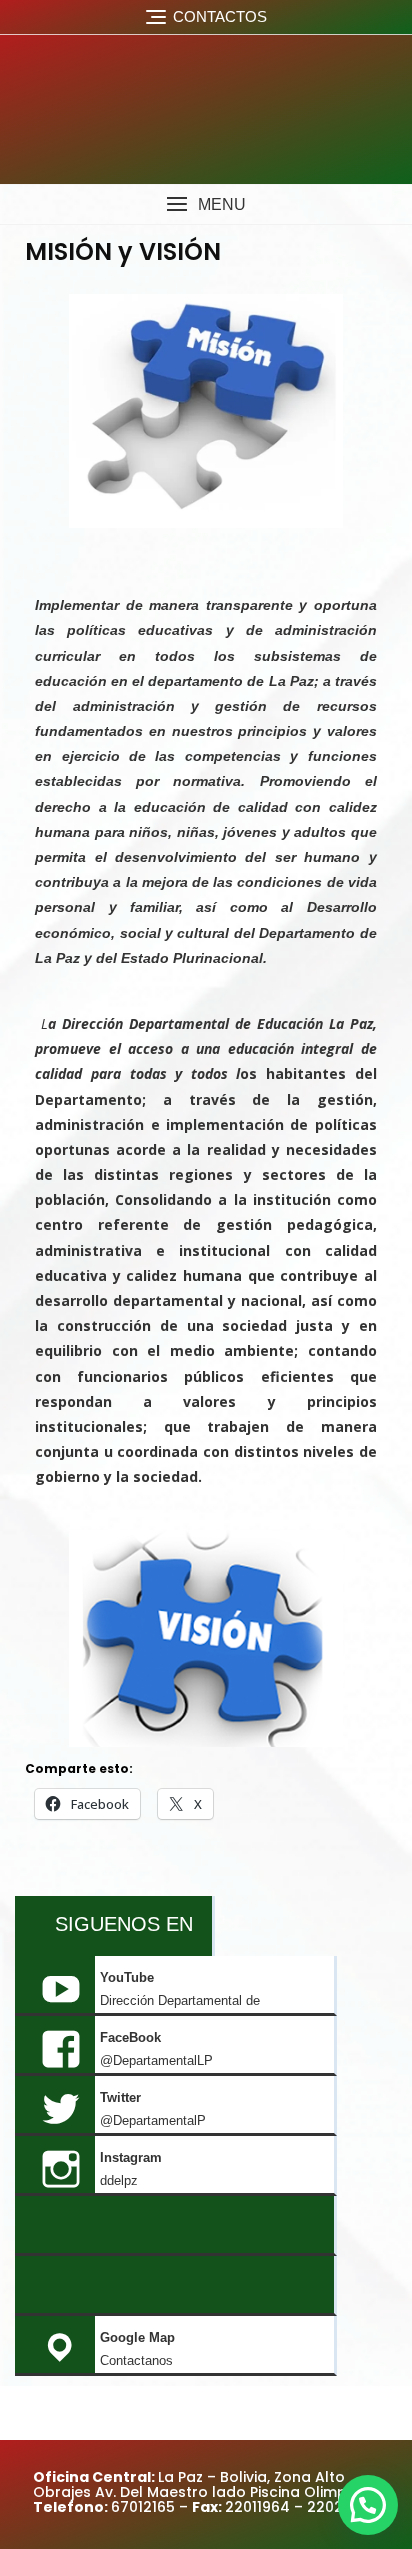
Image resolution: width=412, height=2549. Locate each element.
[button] (206, 204)
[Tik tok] (174, 2226)
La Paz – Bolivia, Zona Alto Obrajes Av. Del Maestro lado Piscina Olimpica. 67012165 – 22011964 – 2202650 (202, 2492)
